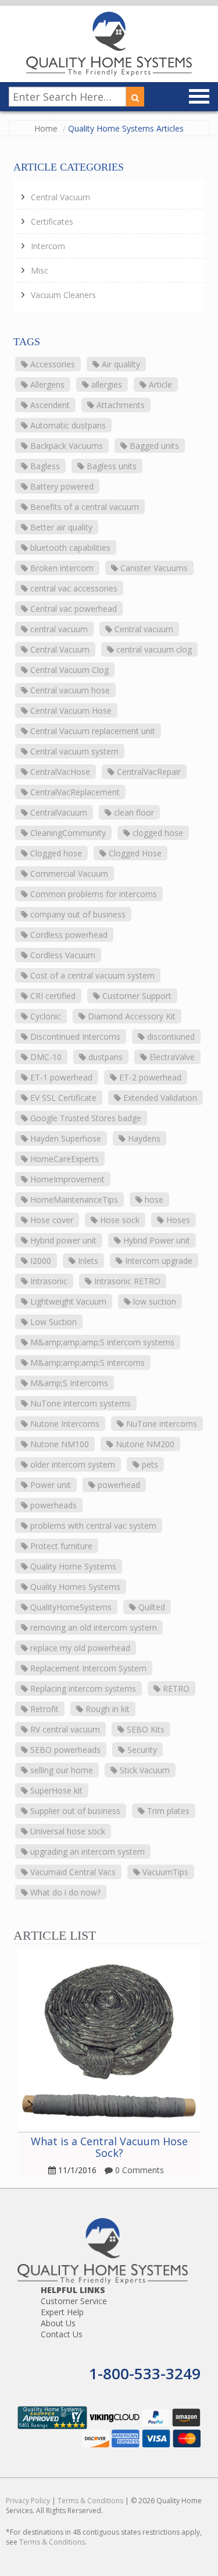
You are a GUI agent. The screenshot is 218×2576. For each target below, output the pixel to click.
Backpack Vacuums (65, 446)
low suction (153, 1301)
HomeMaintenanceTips (73, 1200)
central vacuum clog (153, 649)
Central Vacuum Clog (68, 670)
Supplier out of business (74, 1811)
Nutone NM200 (144, 1444)
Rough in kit (106, 1709)
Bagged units (153, 446)
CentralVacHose (59, 772)
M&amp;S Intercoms (68, 1383)
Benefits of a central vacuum (83, 507)
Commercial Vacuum (68, 874)
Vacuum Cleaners (63, 295)
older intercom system (72, 1464)
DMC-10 (45, 1057)
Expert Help (62, 2312)
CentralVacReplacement (74, 792)
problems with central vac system (92, 1526)
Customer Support (136, 996)
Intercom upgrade (158, 1261)
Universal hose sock (67, 1831)
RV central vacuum (64, 1729)
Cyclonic (44, 1016)
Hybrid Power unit (156, 1240)
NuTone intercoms (160, 1424)
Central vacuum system (73, 751)
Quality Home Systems (72, 1566)
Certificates (52, 222)
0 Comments (138, 2170)
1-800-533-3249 (145, 2373)
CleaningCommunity (67, 833)
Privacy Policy (28, 2501)
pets (149, 1464)
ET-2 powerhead (149, 1077)
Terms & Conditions (90, 2501)
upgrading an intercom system (86, 1852)
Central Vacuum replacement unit (92, 731)
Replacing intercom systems (82, 1689)
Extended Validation (159, 1098)
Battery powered (61, 486)
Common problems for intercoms (92, 894)
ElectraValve (171, 1057)
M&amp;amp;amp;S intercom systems (101, 1342)
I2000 (40, 1261)
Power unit (49, 1485)
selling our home (60, 1770)
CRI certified (52, 996)
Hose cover (51, 1220)
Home (46, 128)
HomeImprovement (66, 1179)
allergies (106, 385)
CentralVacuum (58, 812)
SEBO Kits (144, 1729)
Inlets (87, 1261)
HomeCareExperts (63, 1159)
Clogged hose (55, 853)
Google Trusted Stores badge (85, 1118)
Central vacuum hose (69, 690)
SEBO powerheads (64, 1750)
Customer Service (74, 2301)
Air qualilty (120, 364)
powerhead (118, 1485)
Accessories (51, 364)
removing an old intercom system (92, 1627)
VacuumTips (164, 1872)
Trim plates (167, 1811)
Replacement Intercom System (87, 1668)
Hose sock (119, 1220)
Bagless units (110, 466)
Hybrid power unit (62, 1240)
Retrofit (43, 1709)
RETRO (175, 1689)
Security (141, 1750)
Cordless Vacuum (62, 955)
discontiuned (170, 1037)
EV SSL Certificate (62, 1098)
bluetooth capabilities (69, 548)
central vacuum (58, 629)
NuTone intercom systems (79, 1403)
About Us (58, 2323)
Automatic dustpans (67, 425)
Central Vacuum (60, 197)
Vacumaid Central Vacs (72, 1872)
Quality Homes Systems (74, 1587)
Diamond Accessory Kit (131, 1016)
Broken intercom (61, 568)
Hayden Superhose (65, 1138)
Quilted (151, 1607)
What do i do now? (64, 1892)
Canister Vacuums (153, 568)
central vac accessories (73, 588)
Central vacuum (143, 629)
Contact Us (62, 2334)
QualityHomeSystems (70, 1607)
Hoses (177, 1220)
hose (153, 1200)
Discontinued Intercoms (74, 1037)
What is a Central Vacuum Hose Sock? (109, 2147)
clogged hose (157, 833)
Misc (40, 270)
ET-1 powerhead (60, 1077)
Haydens (143, 1138)
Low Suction (52, 1322)
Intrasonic (48, 1281)
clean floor (133, 812)
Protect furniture (60, 1546)
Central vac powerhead (72, 609)
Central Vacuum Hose (70, 711)
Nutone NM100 (58, 1444)
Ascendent (49, 405)
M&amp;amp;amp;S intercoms (86, 1363)
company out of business (77, 914)
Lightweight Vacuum (67, 1301)
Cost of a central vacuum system (91, 975)
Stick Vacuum (144, 1770)
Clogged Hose (134, 853)
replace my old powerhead (79, 1648)
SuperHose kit (55, 1790)
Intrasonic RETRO (126, 1281)
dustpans (104, 1057)
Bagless (44, 466)
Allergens (46, 385)
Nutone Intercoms (64, 1424)
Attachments (119, 405)
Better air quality (60, 527)
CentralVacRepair (148, 772)
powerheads (52, 1505)
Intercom (48, 246)
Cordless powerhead (68, 935)
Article (159, 385)
